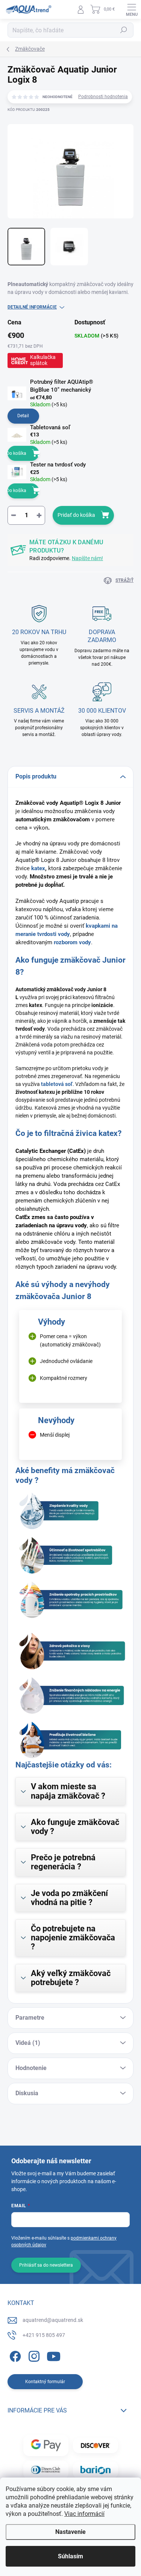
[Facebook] (14, 2355)
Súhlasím (70, 2556)
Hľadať (124, 30)
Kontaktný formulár (45, 2382)
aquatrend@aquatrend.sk (53, 2320)
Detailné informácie (32, 307)
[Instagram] (33, 2355)
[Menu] (132, 9)
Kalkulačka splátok (43, 360)
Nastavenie (70, 2532)
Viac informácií (84, 2514)
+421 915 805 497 (44, 2335)
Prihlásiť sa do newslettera (46, 2265)
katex (37, 868)
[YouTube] (54, 2355)
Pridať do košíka (76, 515)
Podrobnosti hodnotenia (103, 97)
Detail (23, 416)
